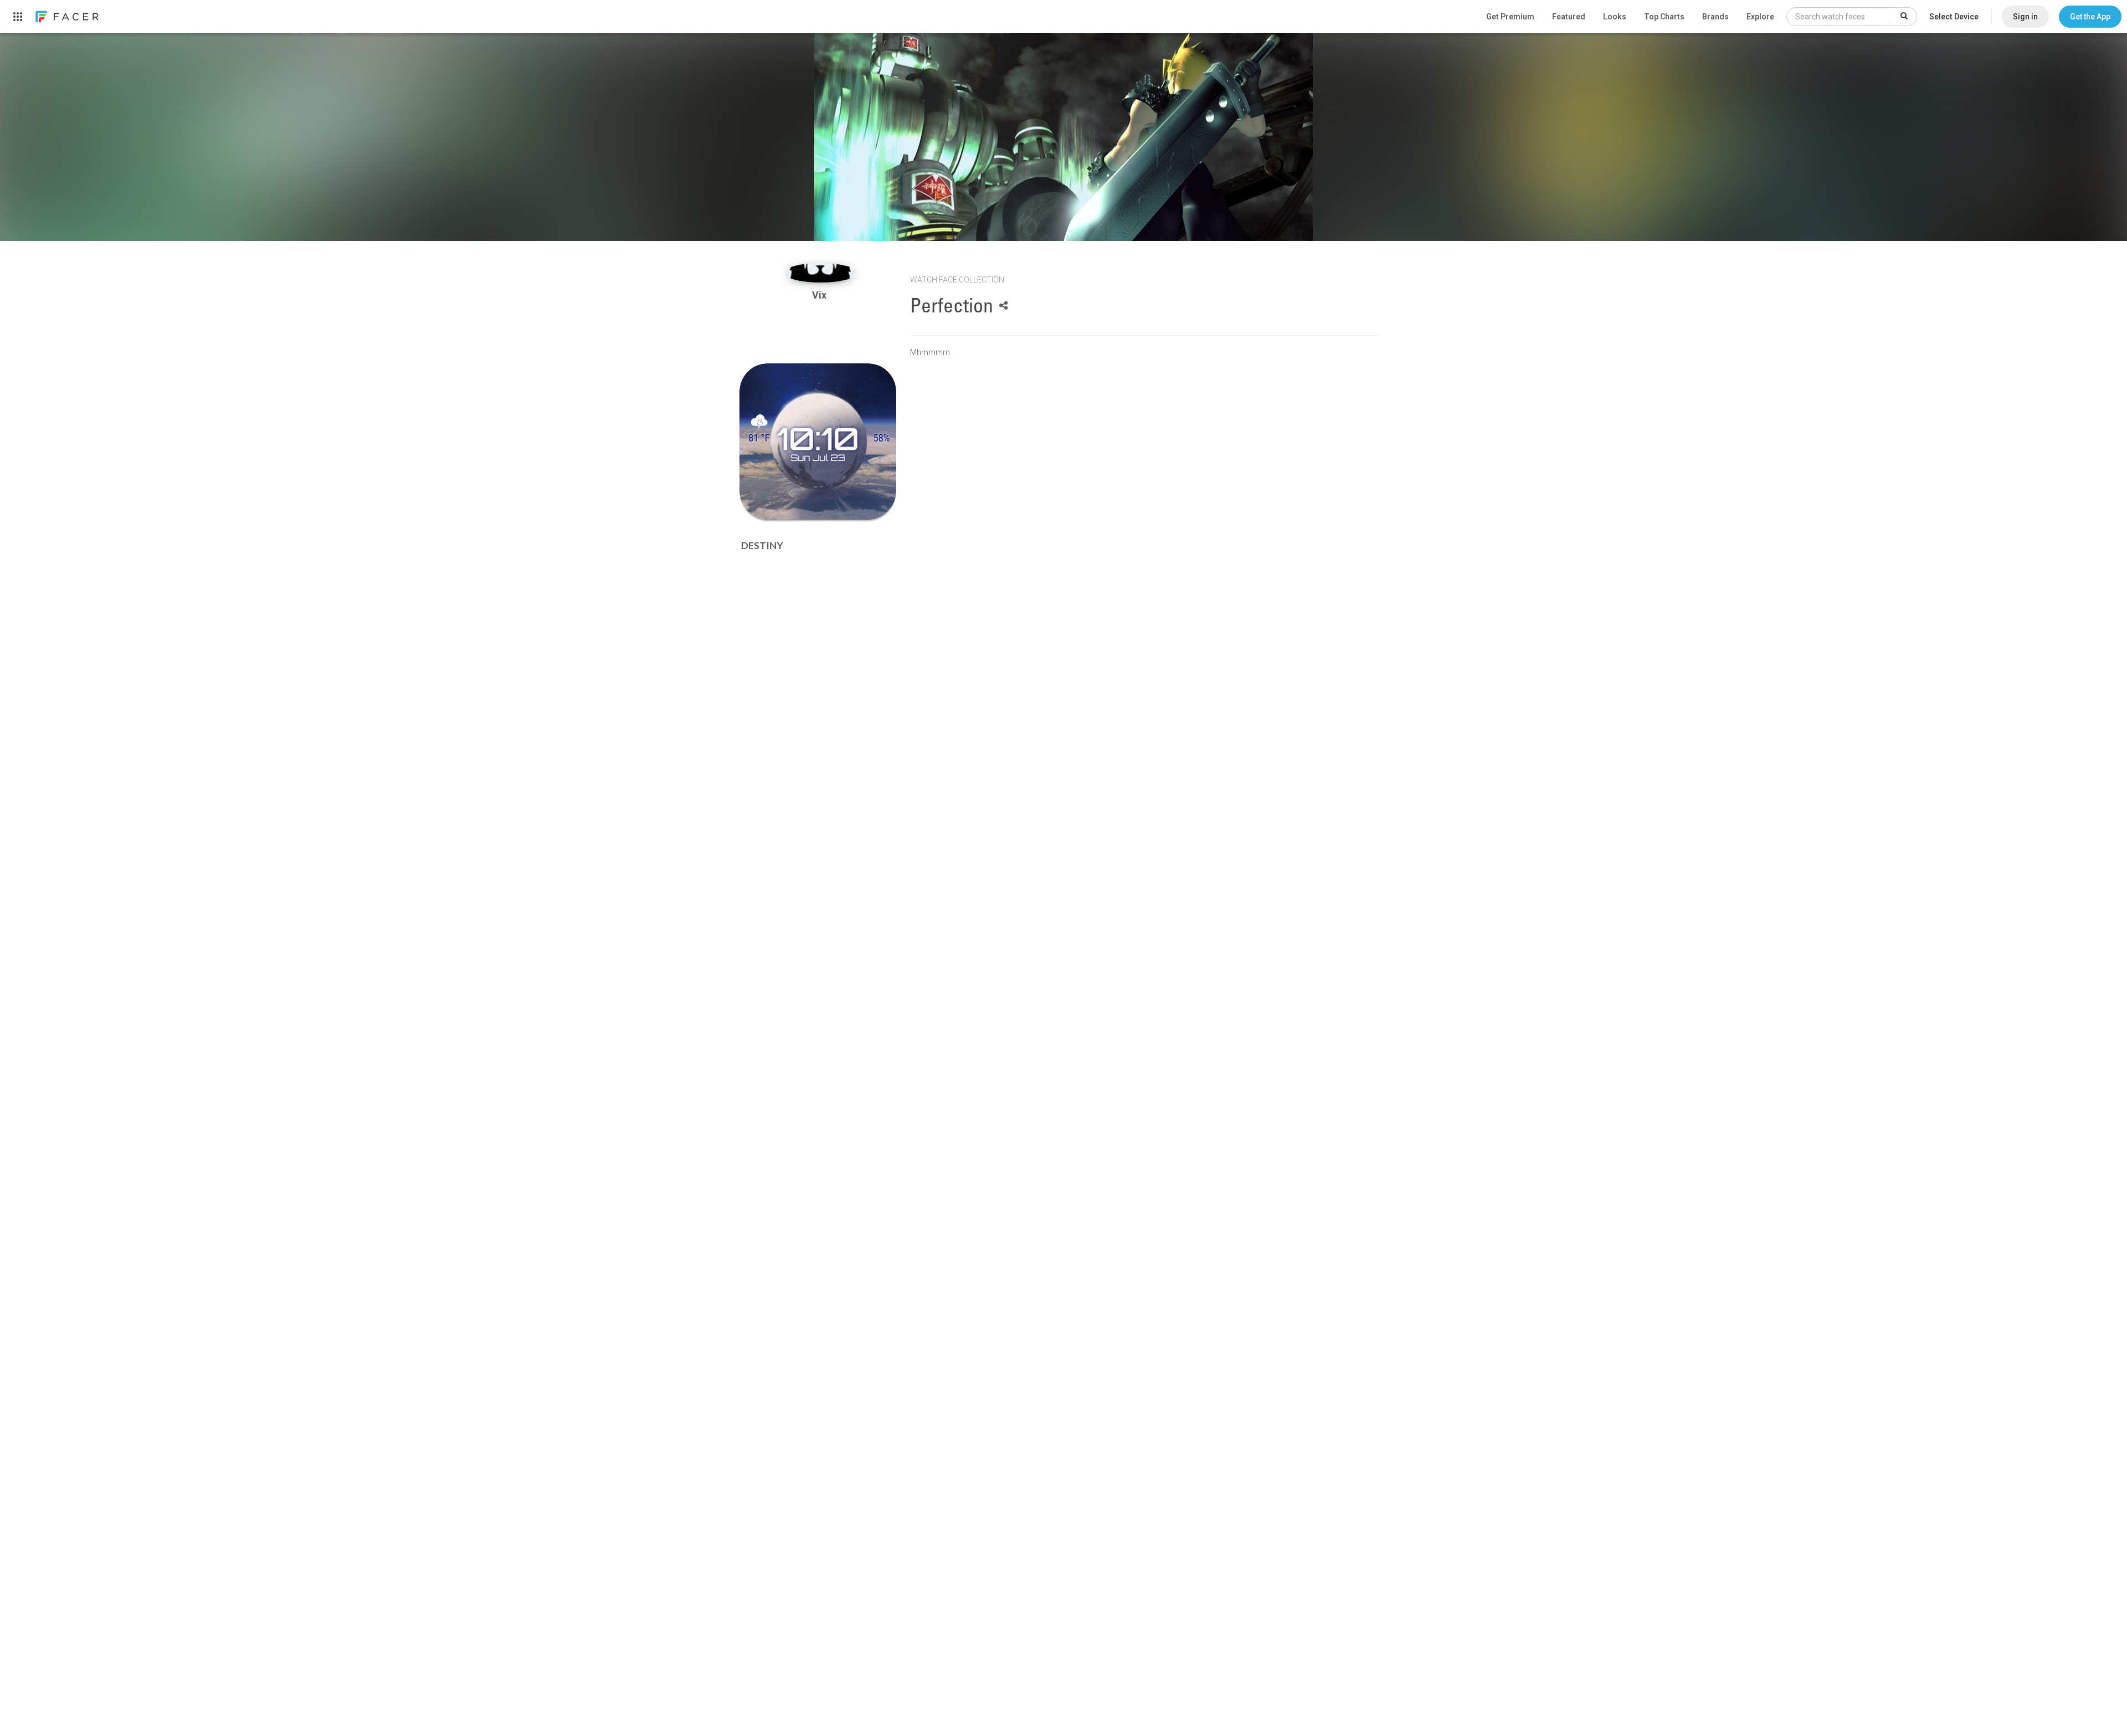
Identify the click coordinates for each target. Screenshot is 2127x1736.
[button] (2090, 17)
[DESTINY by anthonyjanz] (818, 442)
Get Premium (1510, 17)
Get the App (2090, 17)
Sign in (2025, 17)
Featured (1569, 17)
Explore (1760, 17)
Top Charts (1664, 17)
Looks (1615, 17)
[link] (66, 17)
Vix (820, 295)
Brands (1715, 17)
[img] (821, 273)
